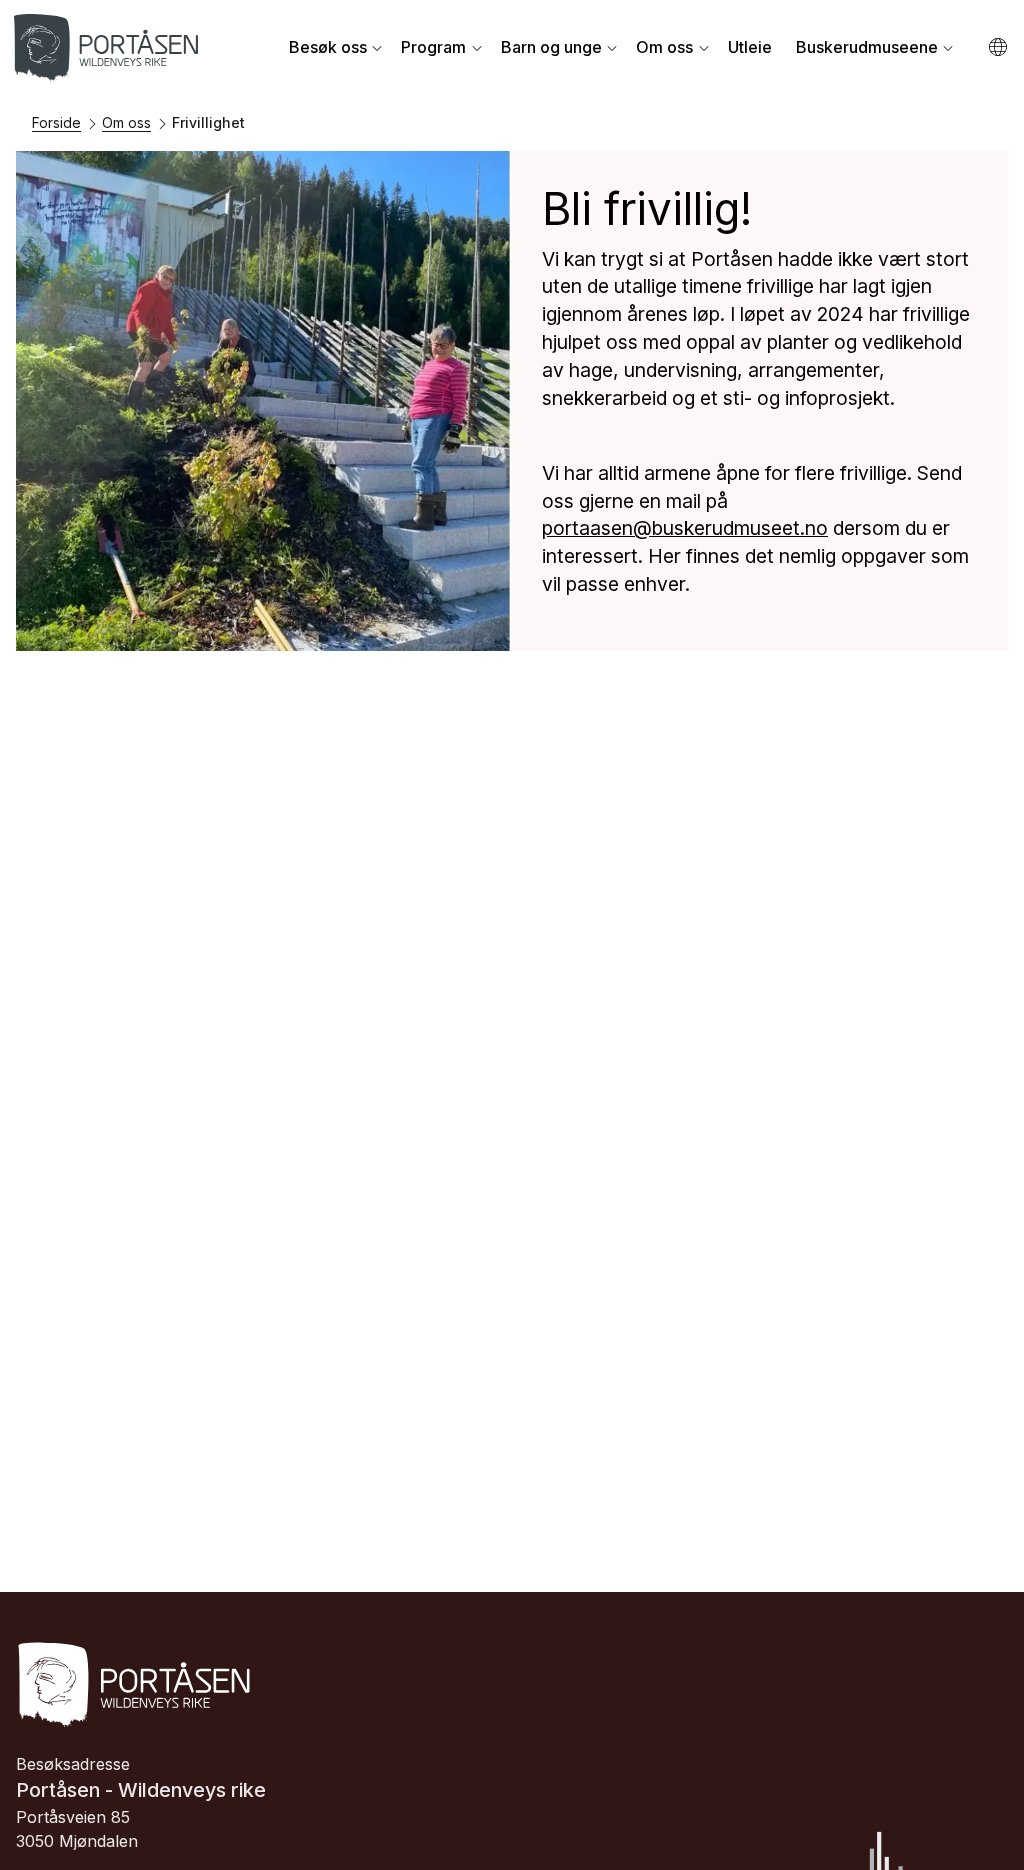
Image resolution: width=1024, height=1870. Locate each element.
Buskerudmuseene (867, 47)
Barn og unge (551, 47)
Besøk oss (328, 47)
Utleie (750, 47)
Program (433, 47)
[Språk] (999, 47)
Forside (56, 122)
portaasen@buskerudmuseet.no (685, 528)
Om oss (664, 47)
